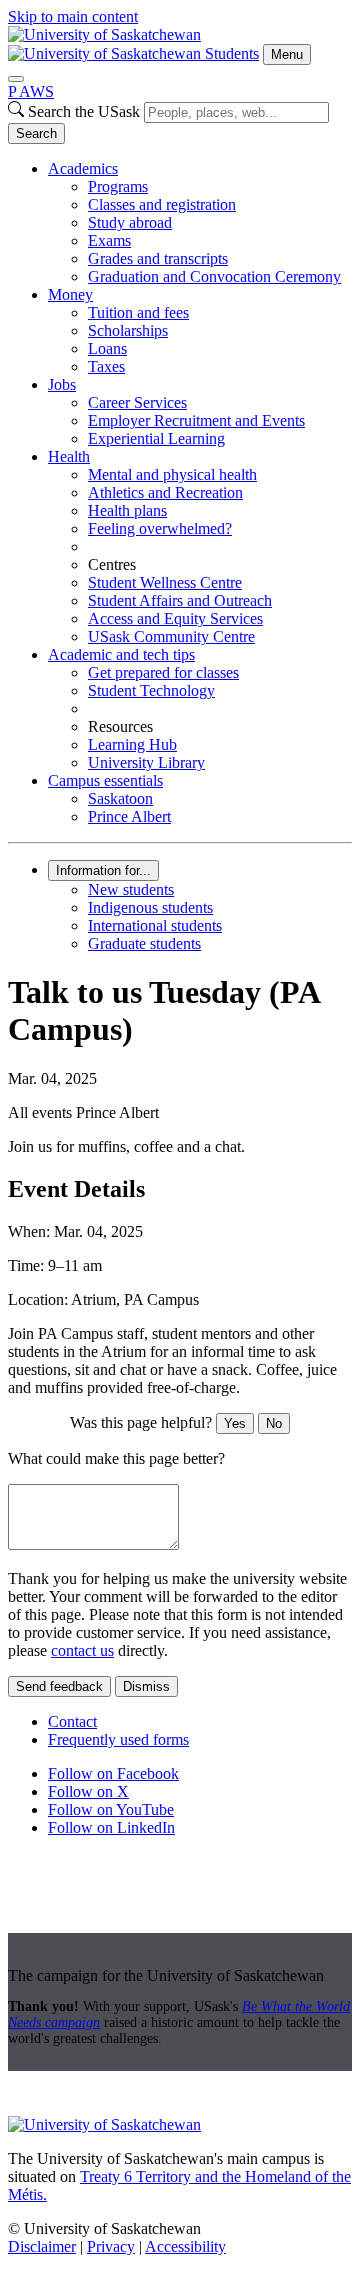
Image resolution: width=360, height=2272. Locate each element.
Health (69, 456)
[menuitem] (200, 223)
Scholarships (128, 330)
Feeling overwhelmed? (160, 528)
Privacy (111, 2246)
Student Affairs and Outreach (180, 600)
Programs (118, 186)
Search (36, 133)
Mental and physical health (172, 474)
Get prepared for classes (163, 672)
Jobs (62, 384)
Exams (109, 240)
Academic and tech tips (121, 654)
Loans (107, 348)
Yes (235, 1423)
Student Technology (151, 690)
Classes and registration (162, 204)
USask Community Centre (171, 636)
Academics (83, 168)
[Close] (16, 79)
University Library (146, 762)
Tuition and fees (138, 312)
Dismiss (146, 1686)
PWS (31, 91)
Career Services (137, 402)
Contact (72, 1721)
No (274, 1423)
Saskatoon (120, 798)
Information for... (103, 870)
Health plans (127, 510)
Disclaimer (42, 2246)
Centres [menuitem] (112, 564)
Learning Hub (132, 744)
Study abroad (130, 222)
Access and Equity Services (175, 618)
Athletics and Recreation (165, 492)
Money (70, 294)
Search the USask (84, 111)
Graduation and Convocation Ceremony (214, 276)
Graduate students (144, 943)
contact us (82, 1650)
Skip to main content (73, 16)
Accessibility (185, 2246)
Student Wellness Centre (165, 582)
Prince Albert (129, 816)
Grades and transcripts (158, 258)
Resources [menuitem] (120, 726)
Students (232, 53)
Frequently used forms (118, 1739)
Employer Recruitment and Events (196, 420)
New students (131, 889)
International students (155, 925)
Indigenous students (150, 907)
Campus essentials (105, 780)
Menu (287, 54)
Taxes (106, 366)
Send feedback (59, 1686)
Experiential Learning (156, 438)
